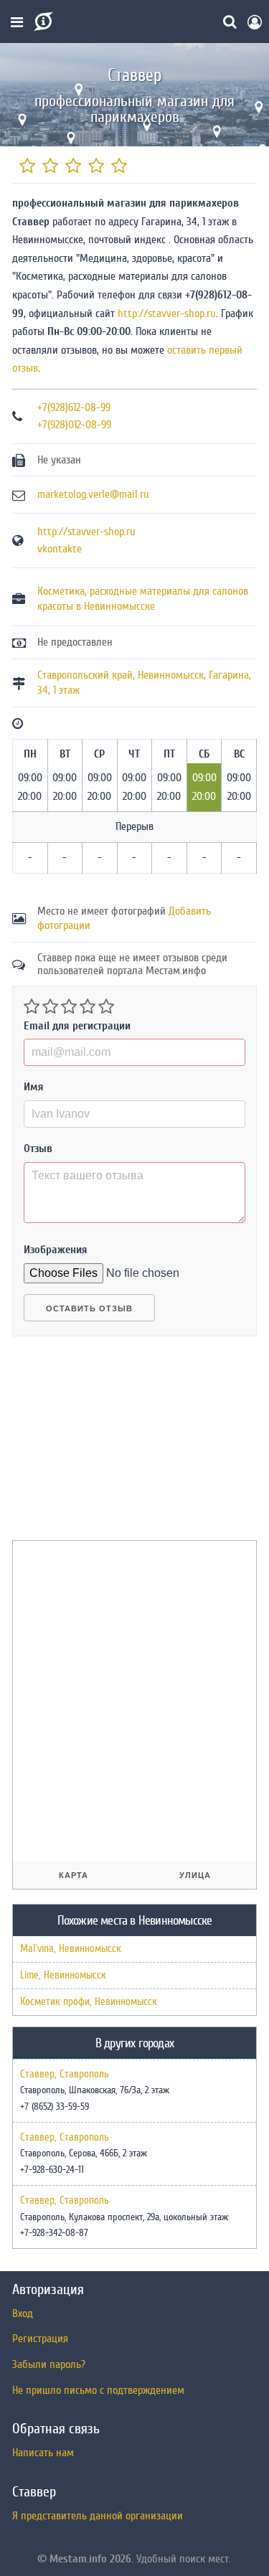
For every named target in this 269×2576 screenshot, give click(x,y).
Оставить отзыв (89, 1308)
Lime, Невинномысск (63, 1975)
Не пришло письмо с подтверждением (98, 2390)
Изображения (56, 1250)
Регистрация (40, 2339)
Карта (74, 1875)
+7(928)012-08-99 (74, 425)
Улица (195, 1875)
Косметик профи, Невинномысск (89, 2002)
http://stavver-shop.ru (167, 313)
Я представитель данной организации (98, 2516)
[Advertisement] (120, 1444)
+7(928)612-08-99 (74, 407)
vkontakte (60, 549)
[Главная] (42, 22)
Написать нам (43, 2453)
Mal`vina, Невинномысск (71, 1949)
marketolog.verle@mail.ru (93, 494)
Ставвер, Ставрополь (65, 2075)
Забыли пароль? (49, 2364)
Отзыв (38, 1148)
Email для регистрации (77, 1026)
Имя (34, 1087)
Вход (23, 2313)
